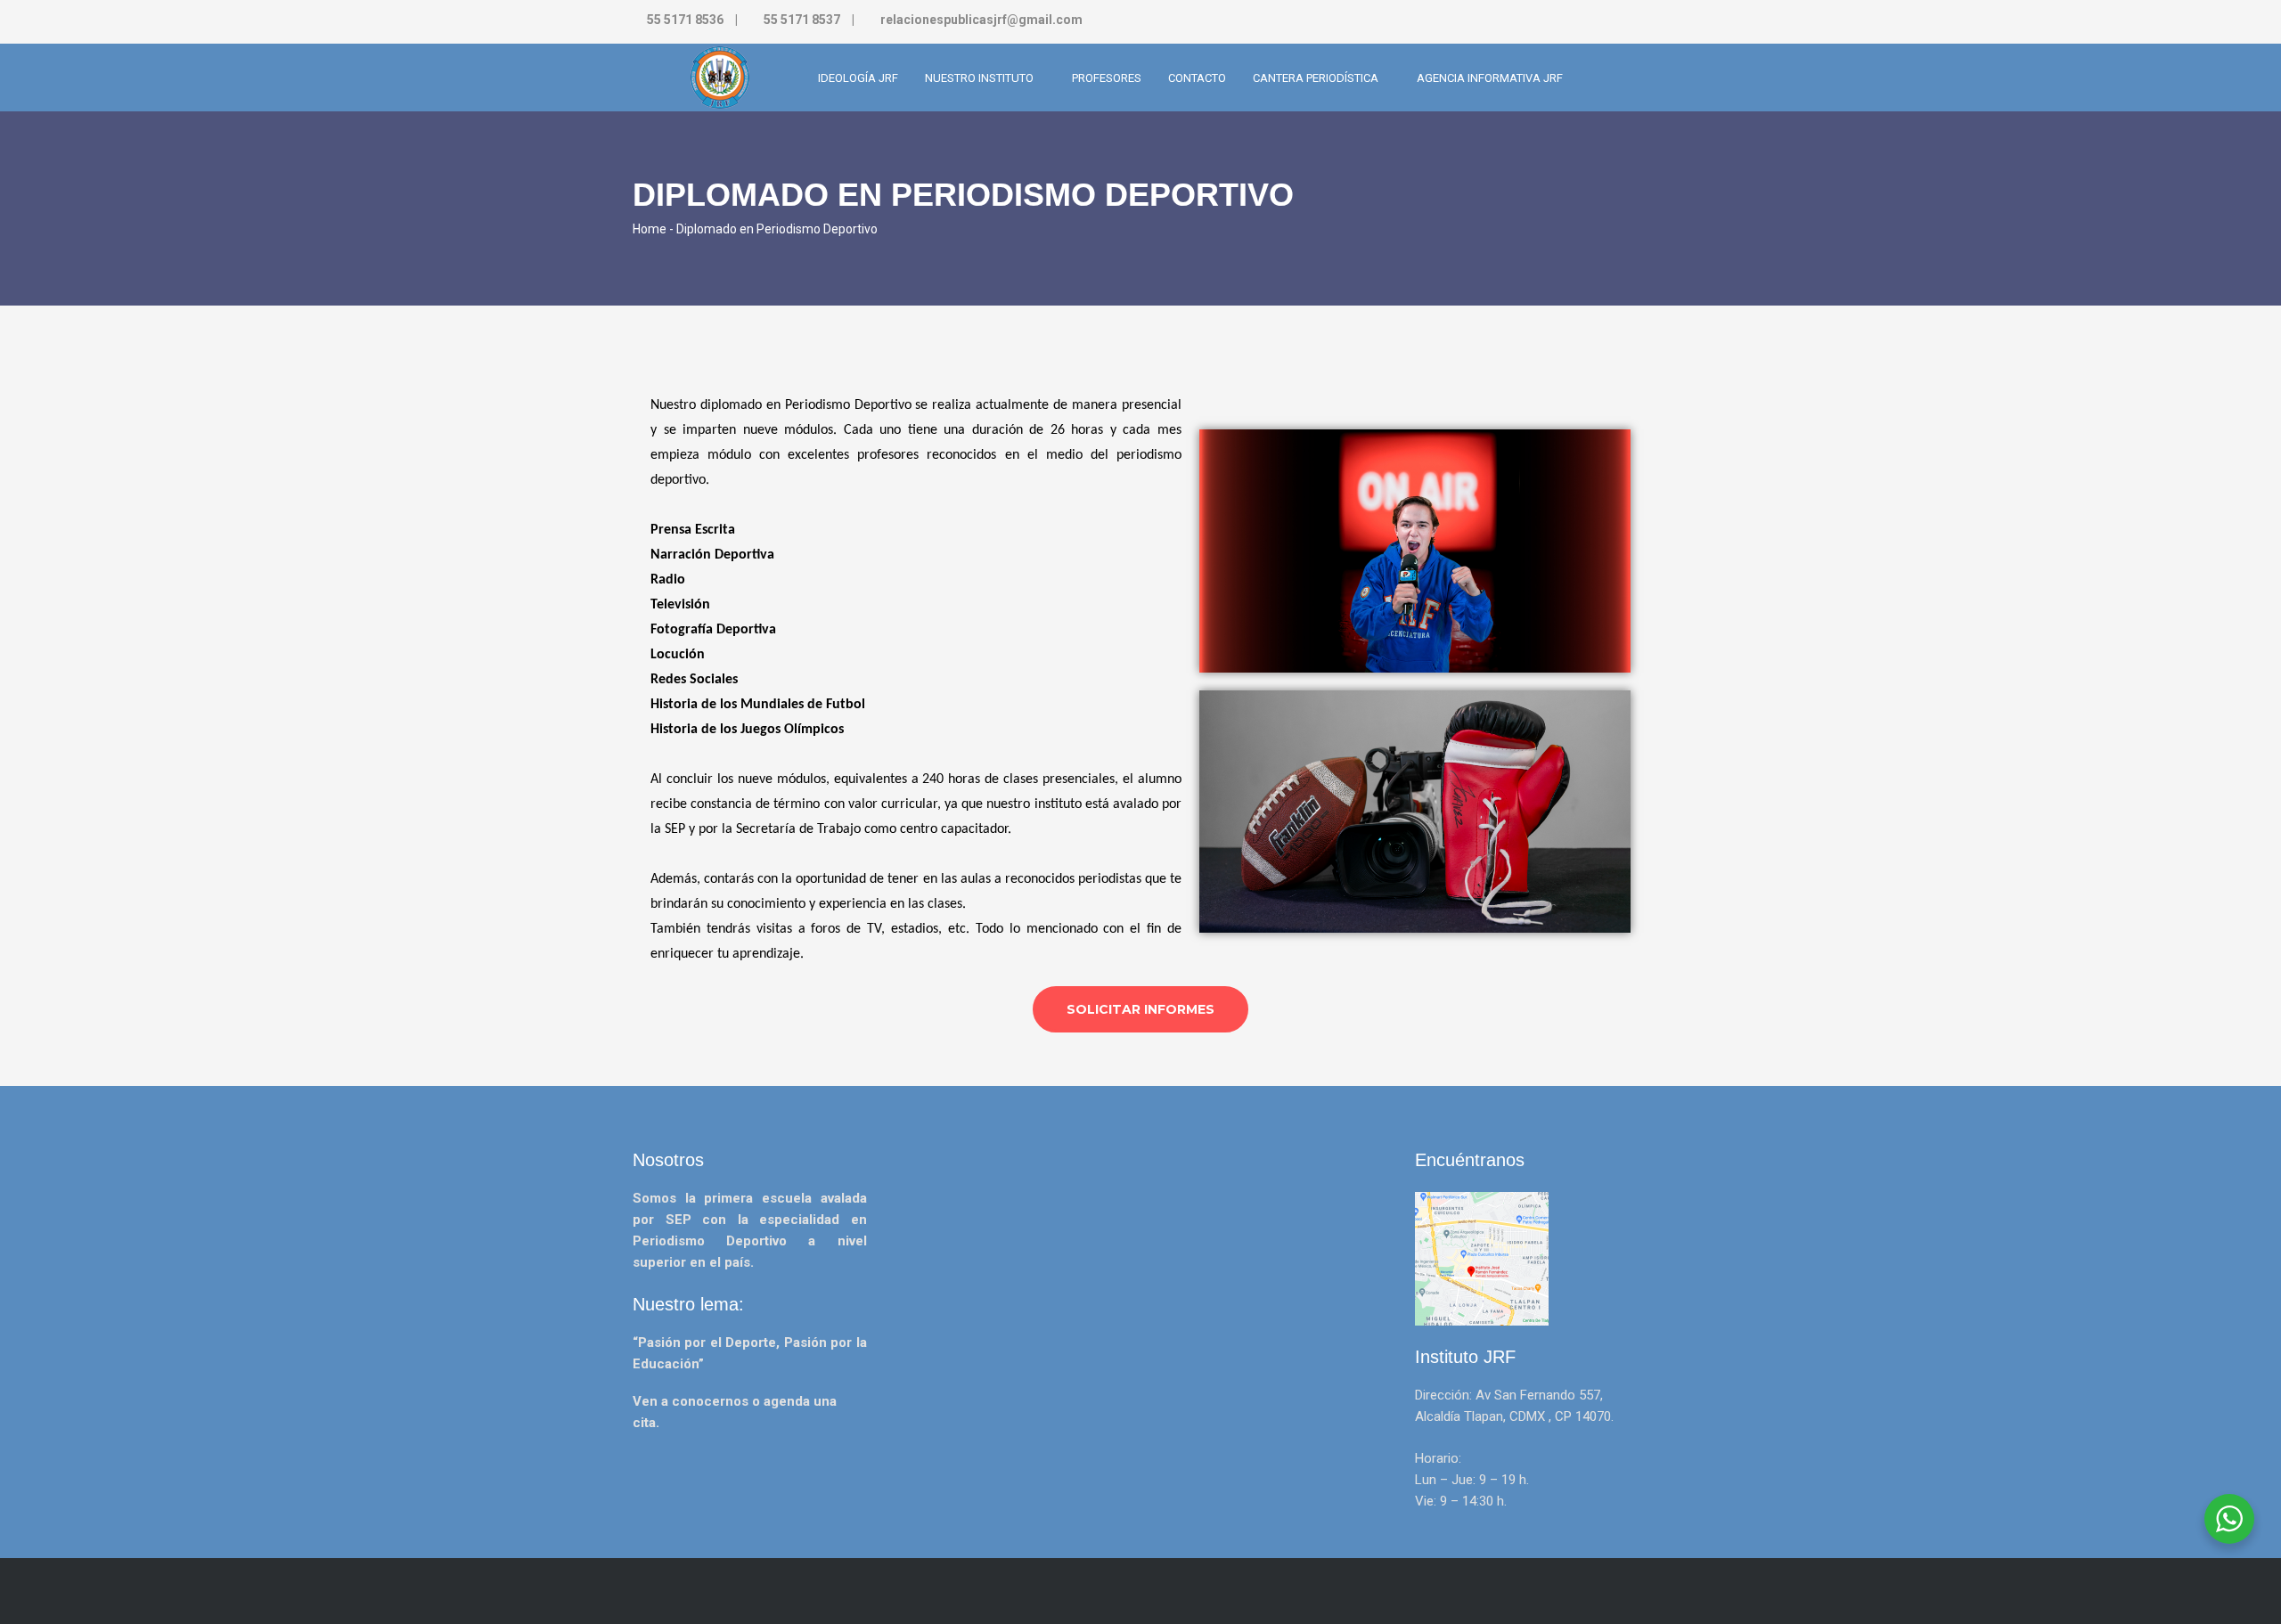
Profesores (1107, 78)
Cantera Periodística (1317, 78)
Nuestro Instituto (981, 78)
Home (650, 229)
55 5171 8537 (802, 20)
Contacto (1197, 78)
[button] (1140, 1009)
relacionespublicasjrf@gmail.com (980, 20)
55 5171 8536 (685, 20)
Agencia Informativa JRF (1490, 78)
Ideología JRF (858, 78)
